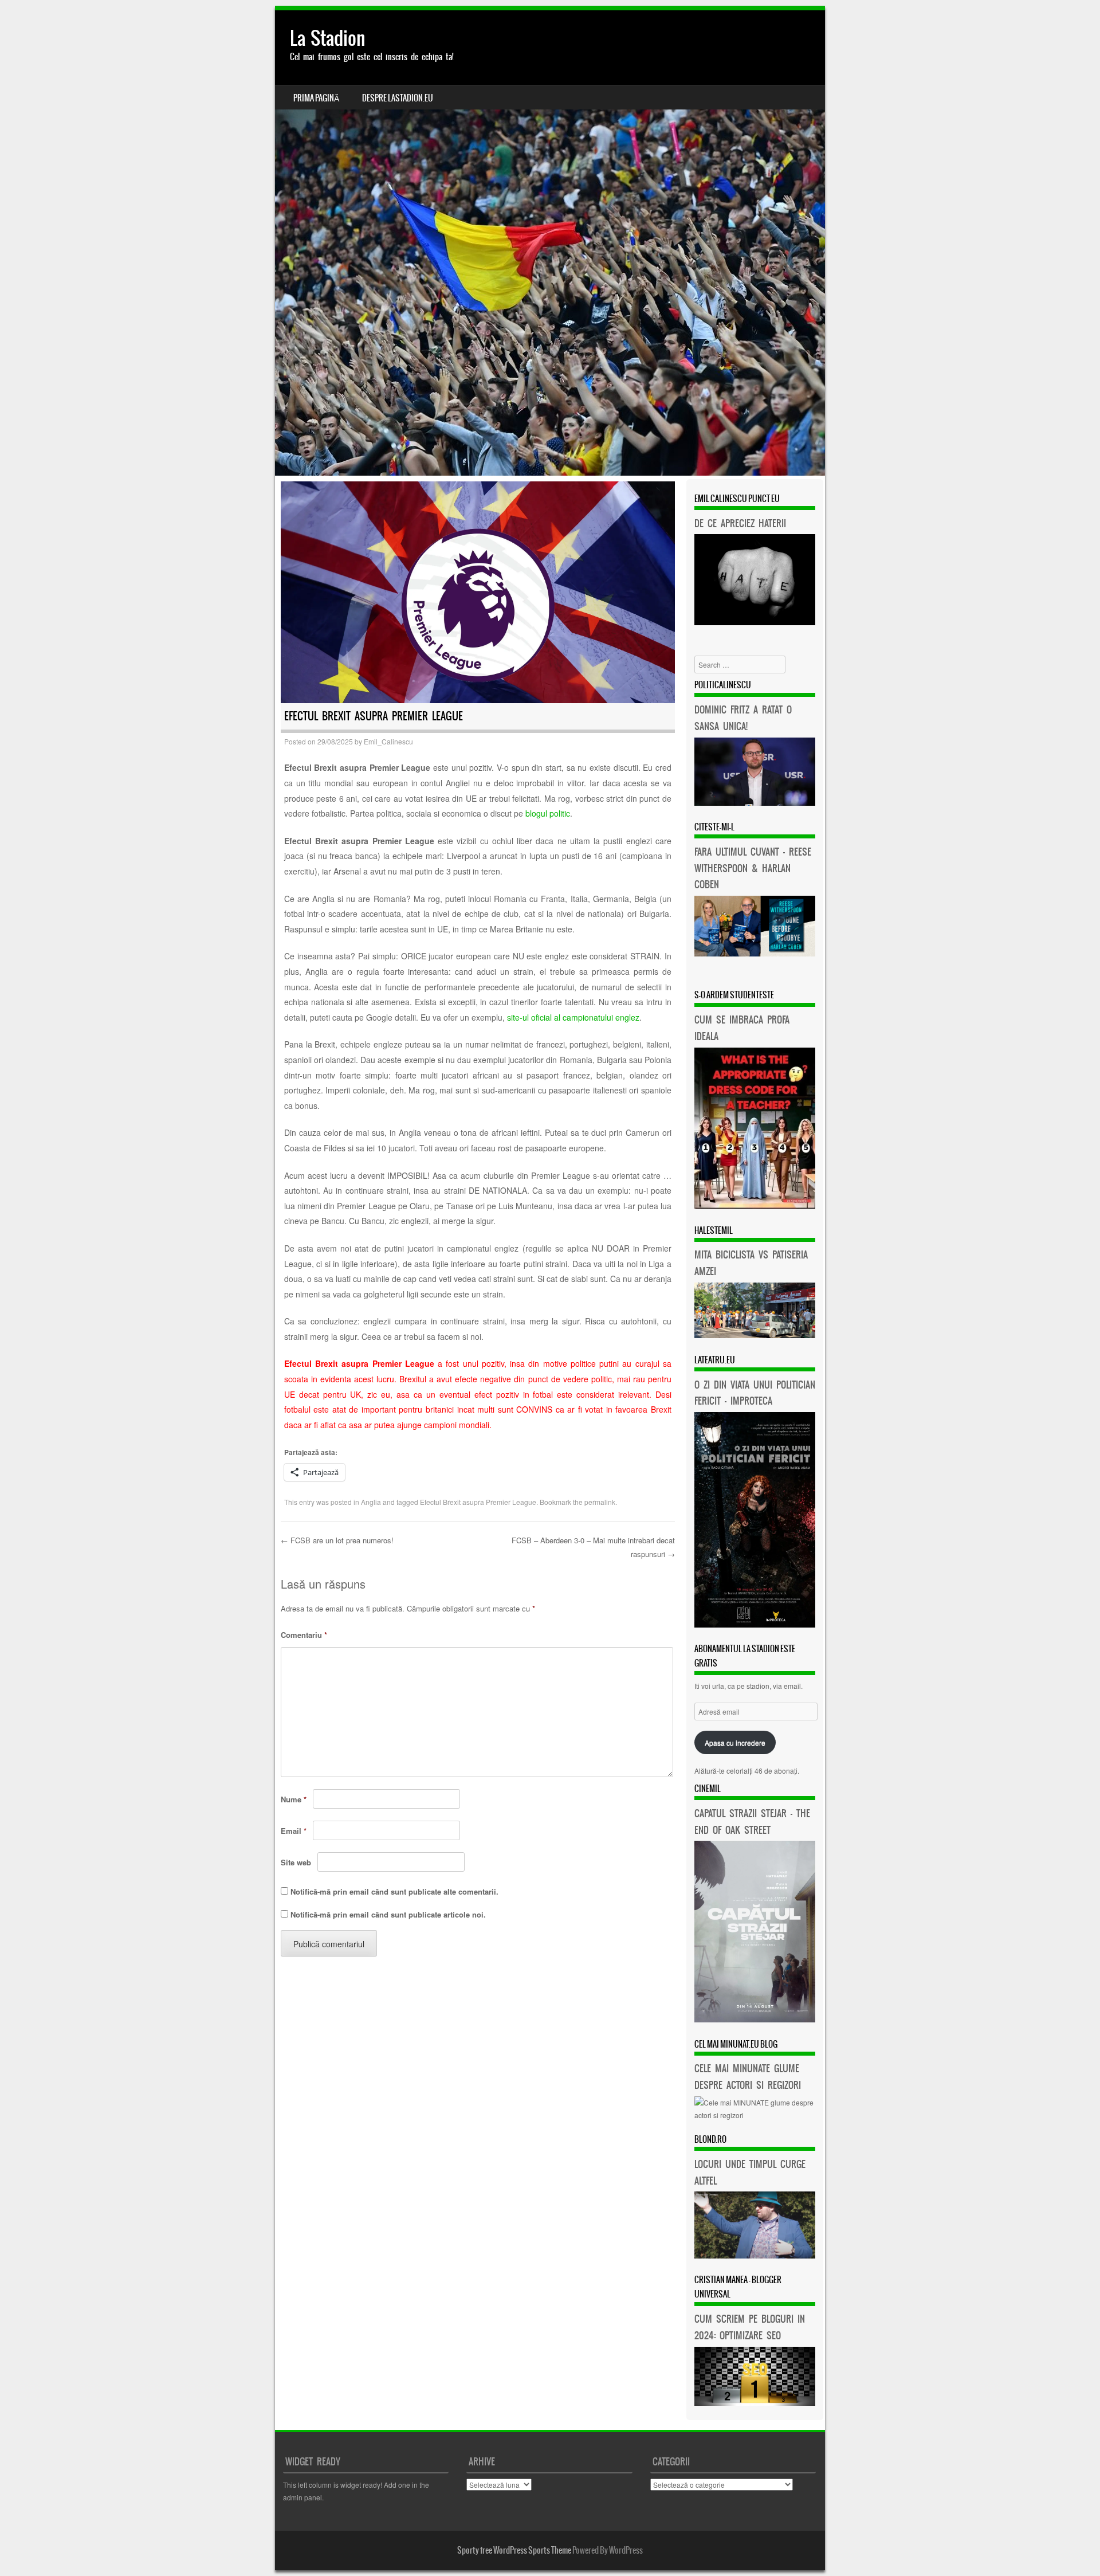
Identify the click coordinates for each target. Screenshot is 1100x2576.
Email (294, 1831)
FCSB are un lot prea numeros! (337, 1540)
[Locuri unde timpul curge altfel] (755, 2255)
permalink (600, 1502)
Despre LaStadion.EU (398, 98)
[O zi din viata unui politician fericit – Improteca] (755, 1624)
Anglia (371, 1502)
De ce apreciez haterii (740, 523)
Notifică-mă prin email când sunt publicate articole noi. (388, 1914)
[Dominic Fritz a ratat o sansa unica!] (755, 803)
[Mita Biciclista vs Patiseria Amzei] (755, 1335)
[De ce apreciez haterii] (755, 622)
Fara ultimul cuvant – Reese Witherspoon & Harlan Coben (753, 868)
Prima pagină (316, 98)
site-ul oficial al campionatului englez (573, 1017)
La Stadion (328, 38)
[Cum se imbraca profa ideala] (755, 1205)
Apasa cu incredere (735, 1742)
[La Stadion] (550, 243)
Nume (294, 1799)
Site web (296, 1862)
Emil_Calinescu (388, 741)
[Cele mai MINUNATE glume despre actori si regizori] (755, 2115)
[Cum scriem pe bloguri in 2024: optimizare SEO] (755, 2403)
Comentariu (304, 1635)
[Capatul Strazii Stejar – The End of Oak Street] (755, 2019)
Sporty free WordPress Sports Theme (514, 2550)
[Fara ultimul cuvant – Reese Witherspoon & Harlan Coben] (755, 953)
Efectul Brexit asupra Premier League (478, 1502)
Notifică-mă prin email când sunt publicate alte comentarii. (394, 1891)
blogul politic (548, 813)
